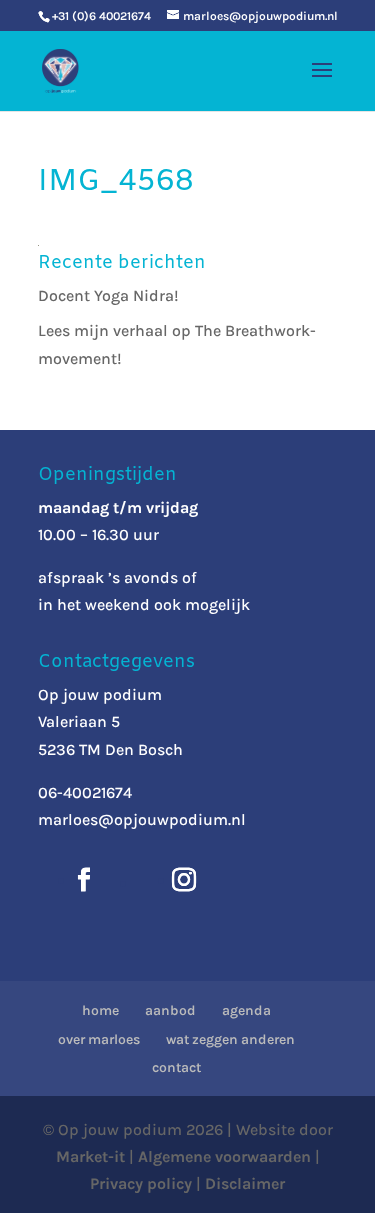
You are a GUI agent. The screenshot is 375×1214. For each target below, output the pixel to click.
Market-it (90, 1156)
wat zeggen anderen (230, 1039)
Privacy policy (141, 1183)
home (100, 1010)
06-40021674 (85, 792)
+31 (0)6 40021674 (101, 16)
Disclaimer (245, 1183)
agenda (246, 1010)
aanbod (170, 1010)
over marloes (99, 1039)
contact (176, 1067)
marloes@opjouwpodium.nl (142, 819)
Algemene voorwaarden (224, 1156)
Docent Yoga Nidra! (108, 295)
